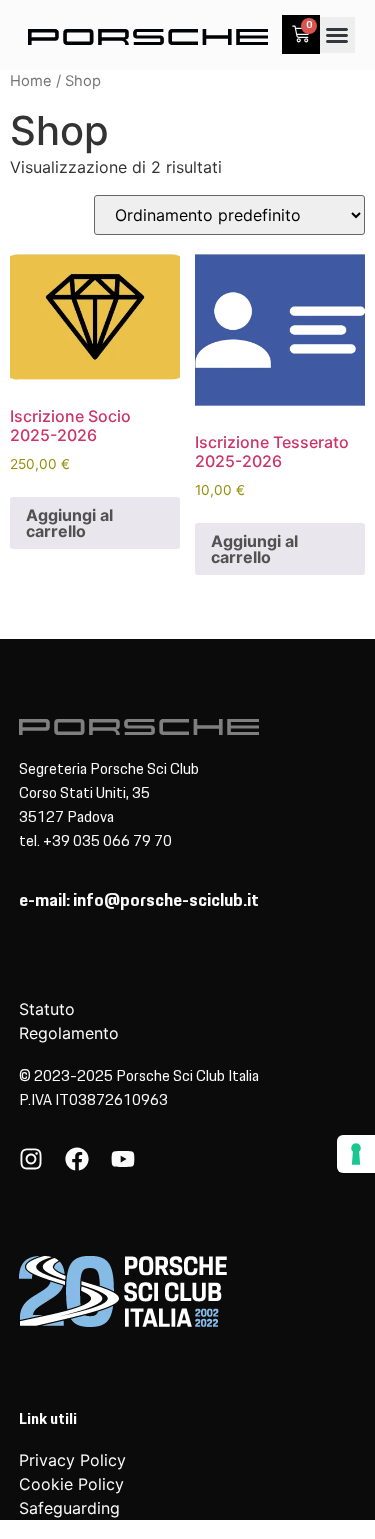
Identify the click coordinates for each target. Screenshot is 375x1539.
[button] (337, 35)
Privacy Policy (72, 1460)
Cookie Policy (71, 1484)
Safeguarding (69, 1508)
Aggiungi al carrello (69, 523)
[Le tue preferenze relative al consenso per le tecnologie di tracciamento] (356, 1154)
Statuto (47, 1009)
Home (31, 81)
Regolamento (69, 1033)
